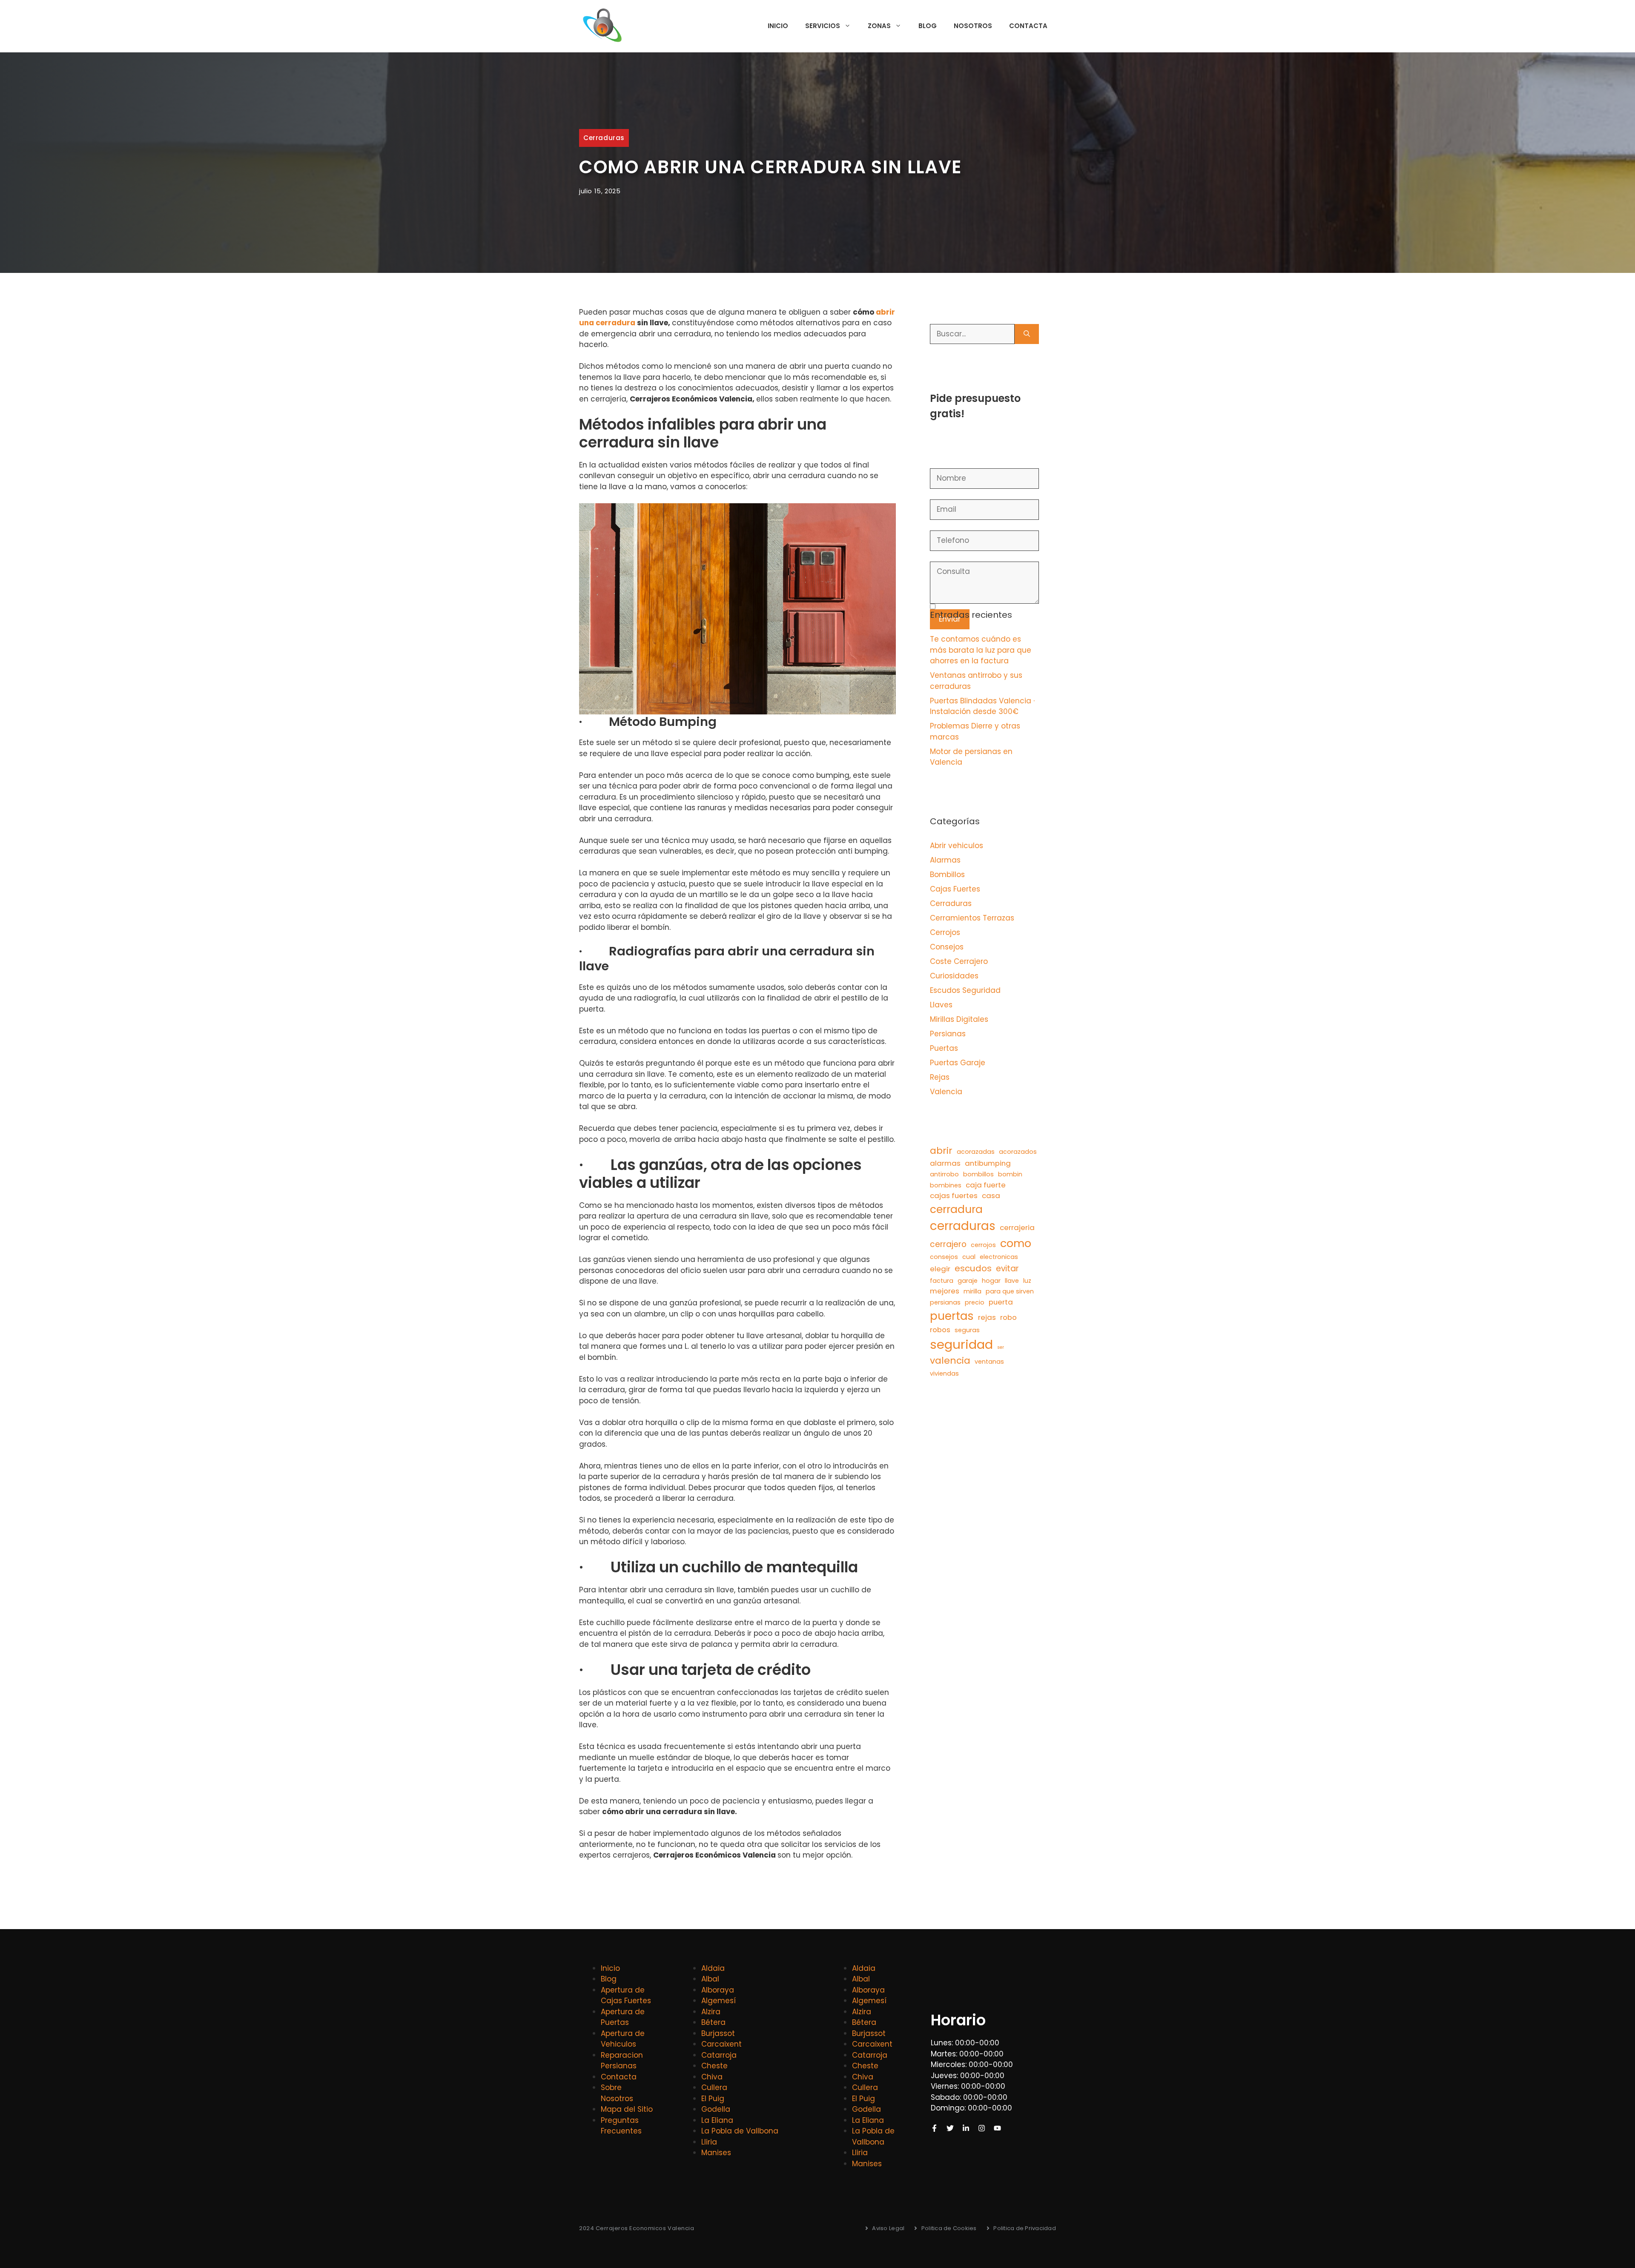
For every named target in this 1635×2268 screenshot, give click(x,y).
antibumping (988, 1163)
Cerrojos (945, 932)
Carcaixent (721, 2044)
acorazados (1018, 1152)
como (1016, 1243)
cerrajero (948, 1244)
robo (1008, 1317)
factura (942, 1281)
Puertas (944, 1048)
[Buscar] (1027, 334)
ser (1001, 1347)
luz (1027, 1281)
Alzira (711, 2012)
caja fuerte (986, 1185)
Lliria (709, 2142)
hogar (991, 1281)
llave (1012, 1281)
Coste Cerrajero (959, 961)
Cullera (714, 2087)
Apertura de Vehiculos (623, 2039)
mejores (945, 1291)
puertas (952, 1316)
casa (991, 1196)
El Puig (713, 2099)
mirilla (972, 1291)
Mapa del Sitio (627, 2109)
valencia (950, 1361)
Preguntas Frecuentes (621, 2126)
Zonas (879, 26)
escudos (973, 1268)
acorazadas (976, 1152)
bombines (946, 1185)
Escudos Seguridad (965, 990)
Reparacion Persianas (622, 2061)
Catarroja (719, 2055)
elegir (940, 1269)
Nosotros (973, 26)
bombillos (978, 1174)
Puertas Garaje (958, 1063)
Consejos (947, 947)
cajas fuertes (954, 1196)
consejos (944, 1257)
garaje (968, 1281)
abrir (941, 1151)
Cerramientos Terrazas (972, 918)
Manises (716, 2153)
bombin (1010, 1174)
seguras (967, 1330)
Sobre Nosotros (617, 2093)
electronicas (999, 1257)
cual (969, 1257)
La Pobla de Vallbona (740, 2131)
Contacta (1028, 26)
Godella (716, 2109)
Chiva (712, 2077)
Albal (710, 1979)
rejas (987, 1317)
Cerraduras (604, 138)
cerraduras (963, 1226)
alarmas (945, 1163)
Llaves (941, 1005)
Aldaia (713, 1968)
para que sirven (1010, 1291)
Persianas (948, 1034)
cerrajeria (1017, 1227)
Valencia (946, 1092)
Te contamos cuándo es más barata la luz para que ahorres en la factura (981, 650)
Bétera (713, 2022)
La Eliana (717, 2120)
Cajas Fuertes (955, 889)
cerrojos (983, 1245)
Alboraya (718, 1990)
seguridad (961, 1344)
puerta (1001, 1302)
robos (940, 1330)
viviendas (944, 1373)
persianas (945, 1302)
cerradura (956, 1209)
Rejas (940, 1077)
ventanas (989, 1362)
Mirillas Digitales (959, 1019)
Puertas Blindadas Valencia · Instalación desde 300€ (982, 706)
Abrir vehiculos (957, 846)
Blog (928, 26)
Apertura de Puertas (623, 2017)
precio (975, 1302)
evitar (1007, 1269)
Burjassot (718, 2033)
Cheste (714, 2066)
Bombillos (947, 875)
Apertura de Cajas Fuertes (626, 1996)
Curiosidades (954, 976)
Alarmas (945, 860)
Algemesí (719, 2001)
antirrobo (944, 1174)
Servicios (823, 26)
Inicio (778, 26)
